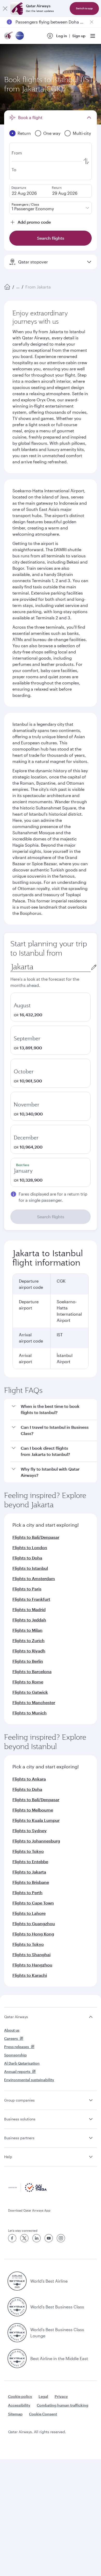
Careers (11, 2038)
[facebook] (12, 2238)
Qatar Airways (16, 2017)
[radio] (51, 1007)
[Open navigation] (93, 36)
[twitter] (24, 2238)
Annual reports (17, 2071)
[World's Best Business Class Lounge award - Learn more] (17, 2333)
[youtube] (49, 2238)
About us (12, 2030)
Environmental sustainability (29, 2080)
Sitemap (15, 2414)
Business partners (19, 2138)
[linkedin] (37, 2238)
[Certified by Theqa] (27, 2191)
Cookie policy (20, 2396)
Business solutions (20, 2119)
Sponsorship (15, 2055)
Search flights (51, 1217)
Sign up (79, 36)
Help (8, 2157)
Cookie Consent (43, 2414)
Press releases (17, 2047)
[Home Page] (7, 287)
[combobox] (51, 967)
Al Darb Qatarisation (22, 2063)
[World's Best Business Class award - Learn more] (17, 2307)
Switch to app (84, 8)
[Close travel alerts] (92, 22)
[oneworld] (20, 36)
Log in (62, 36)
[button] (54, 1410)
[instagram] (61, 2238)
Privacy (61, 2396)
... (18, 287)
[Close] (5, 9)
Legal (43, 2396)
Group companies (19, 2100)
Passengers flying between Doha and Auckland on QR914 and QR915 (51, 22)
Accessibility (19, 2405)
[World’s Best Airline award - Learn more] (17, 2281)
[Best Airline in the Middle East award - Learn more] (17, 2359)
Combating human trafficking (63, 2405)
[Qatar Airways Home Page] (9, 36)
